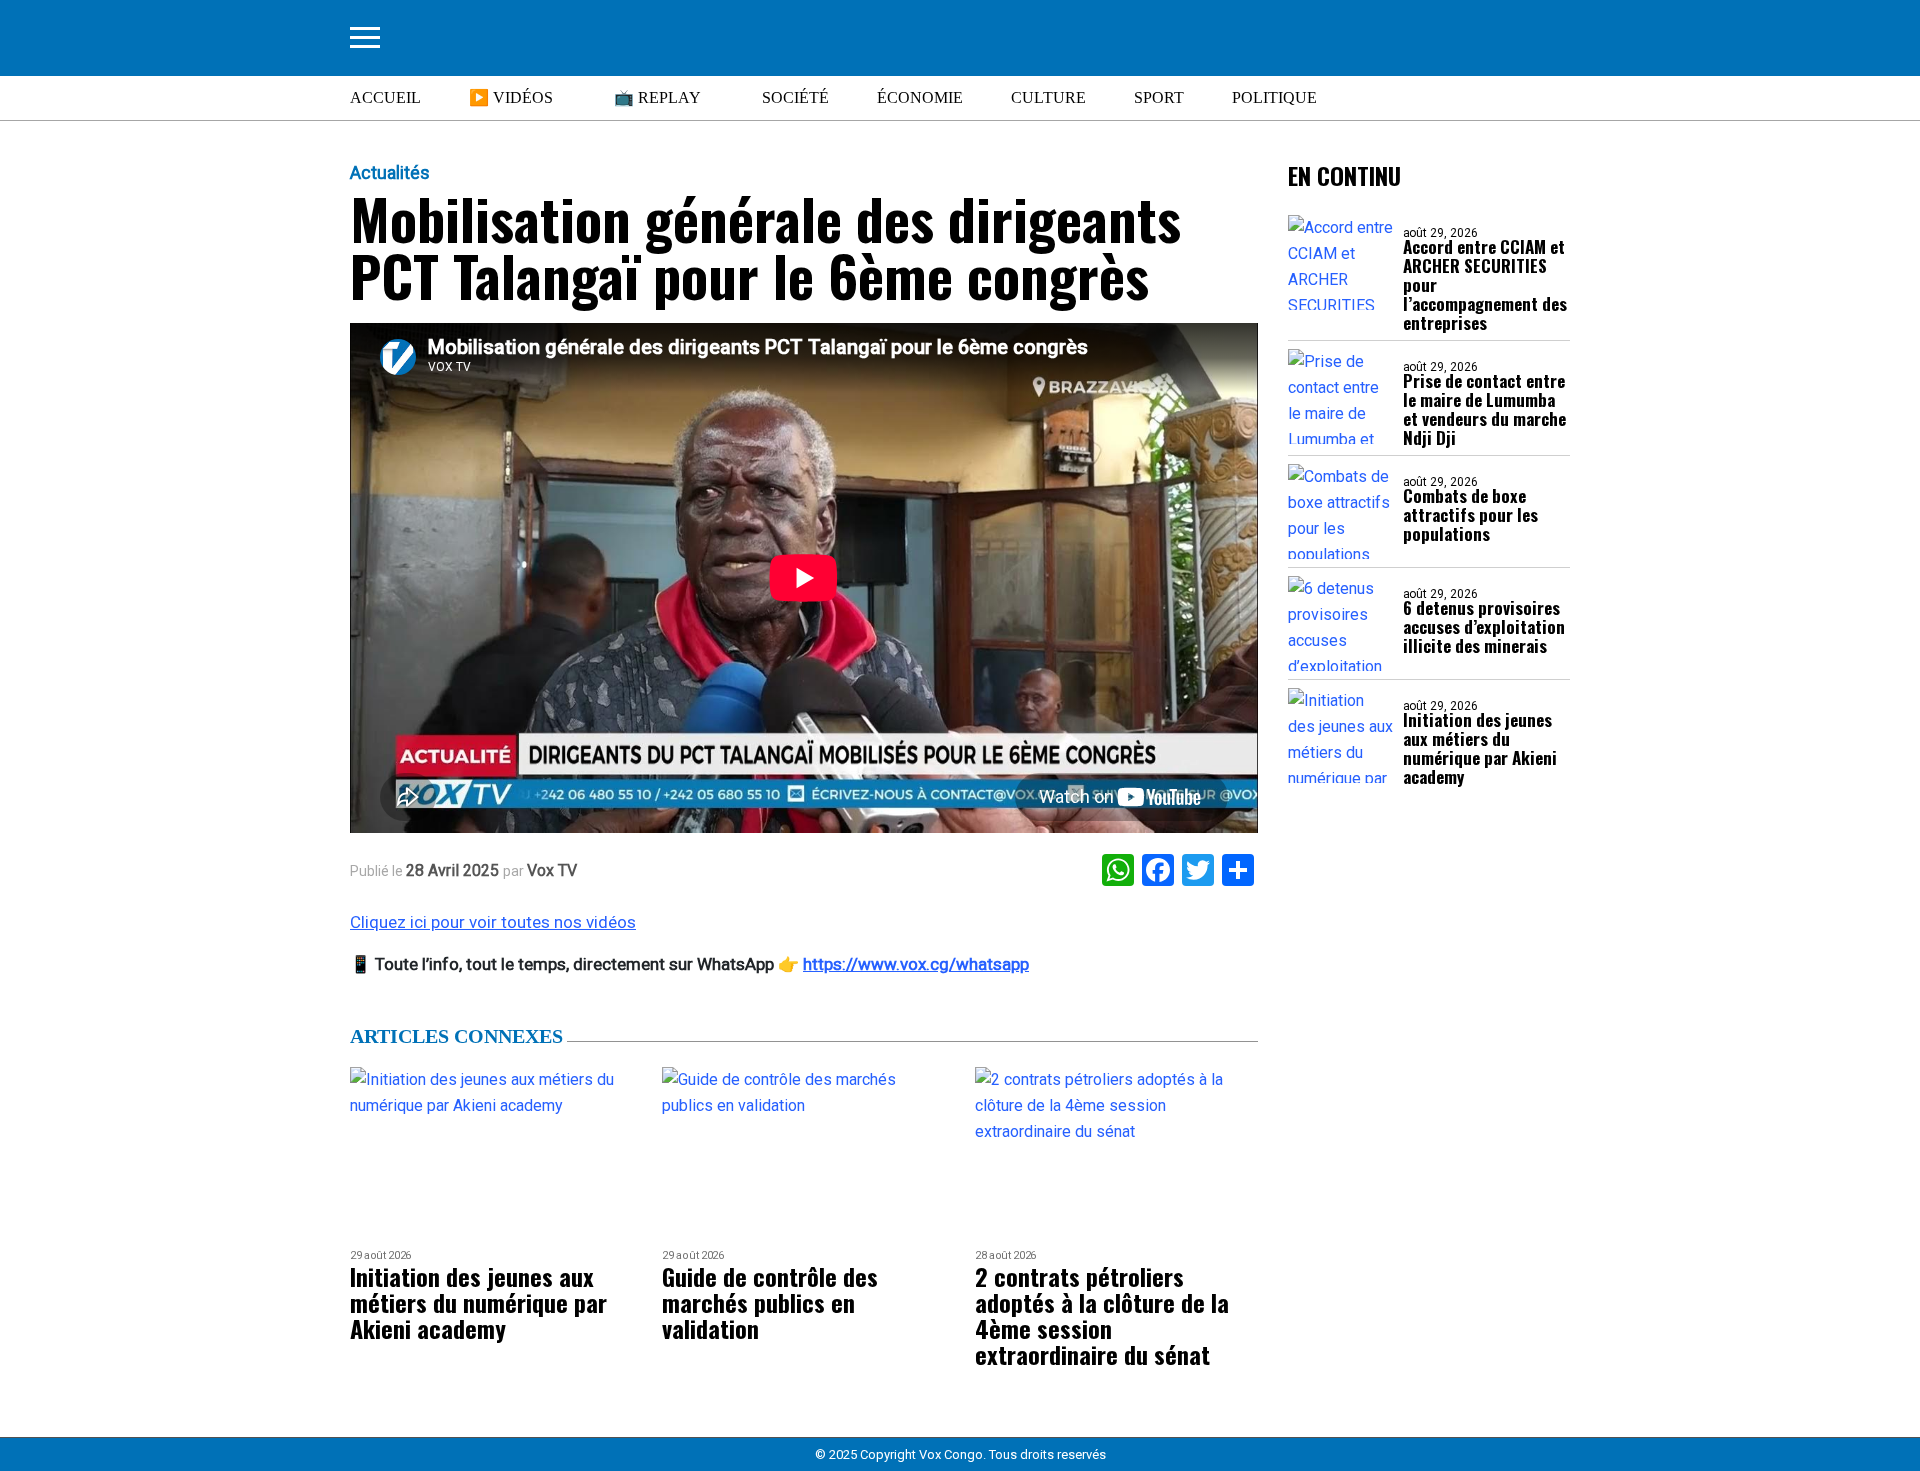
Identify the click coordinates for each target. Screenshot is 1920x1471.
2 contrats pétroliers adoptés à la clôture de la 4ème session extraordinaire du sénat (1102, 1315)
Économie (920, 97)
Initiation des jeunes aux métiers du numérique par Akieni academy (1480, 748)
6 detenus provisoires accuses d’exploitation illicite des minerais (1484, 626)
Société (795, 97)
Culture (1048, 97)
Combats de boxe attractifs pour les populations (1470, 514)
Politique (1274, 97)
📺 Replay (657, 97)
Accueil (385, 97)
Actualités (390, 173)
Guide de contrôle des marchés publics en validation (770, 1302)
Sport (1159, 97)
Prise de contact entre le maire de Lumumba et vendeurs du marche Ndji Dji (1484, 409)
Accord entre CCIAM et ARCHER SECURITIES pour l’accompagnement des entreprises (1485, 284)
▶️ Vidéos (511, 97)
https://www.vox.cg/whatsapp (916, 964)
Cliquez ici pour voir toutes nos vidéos (493, 922)
